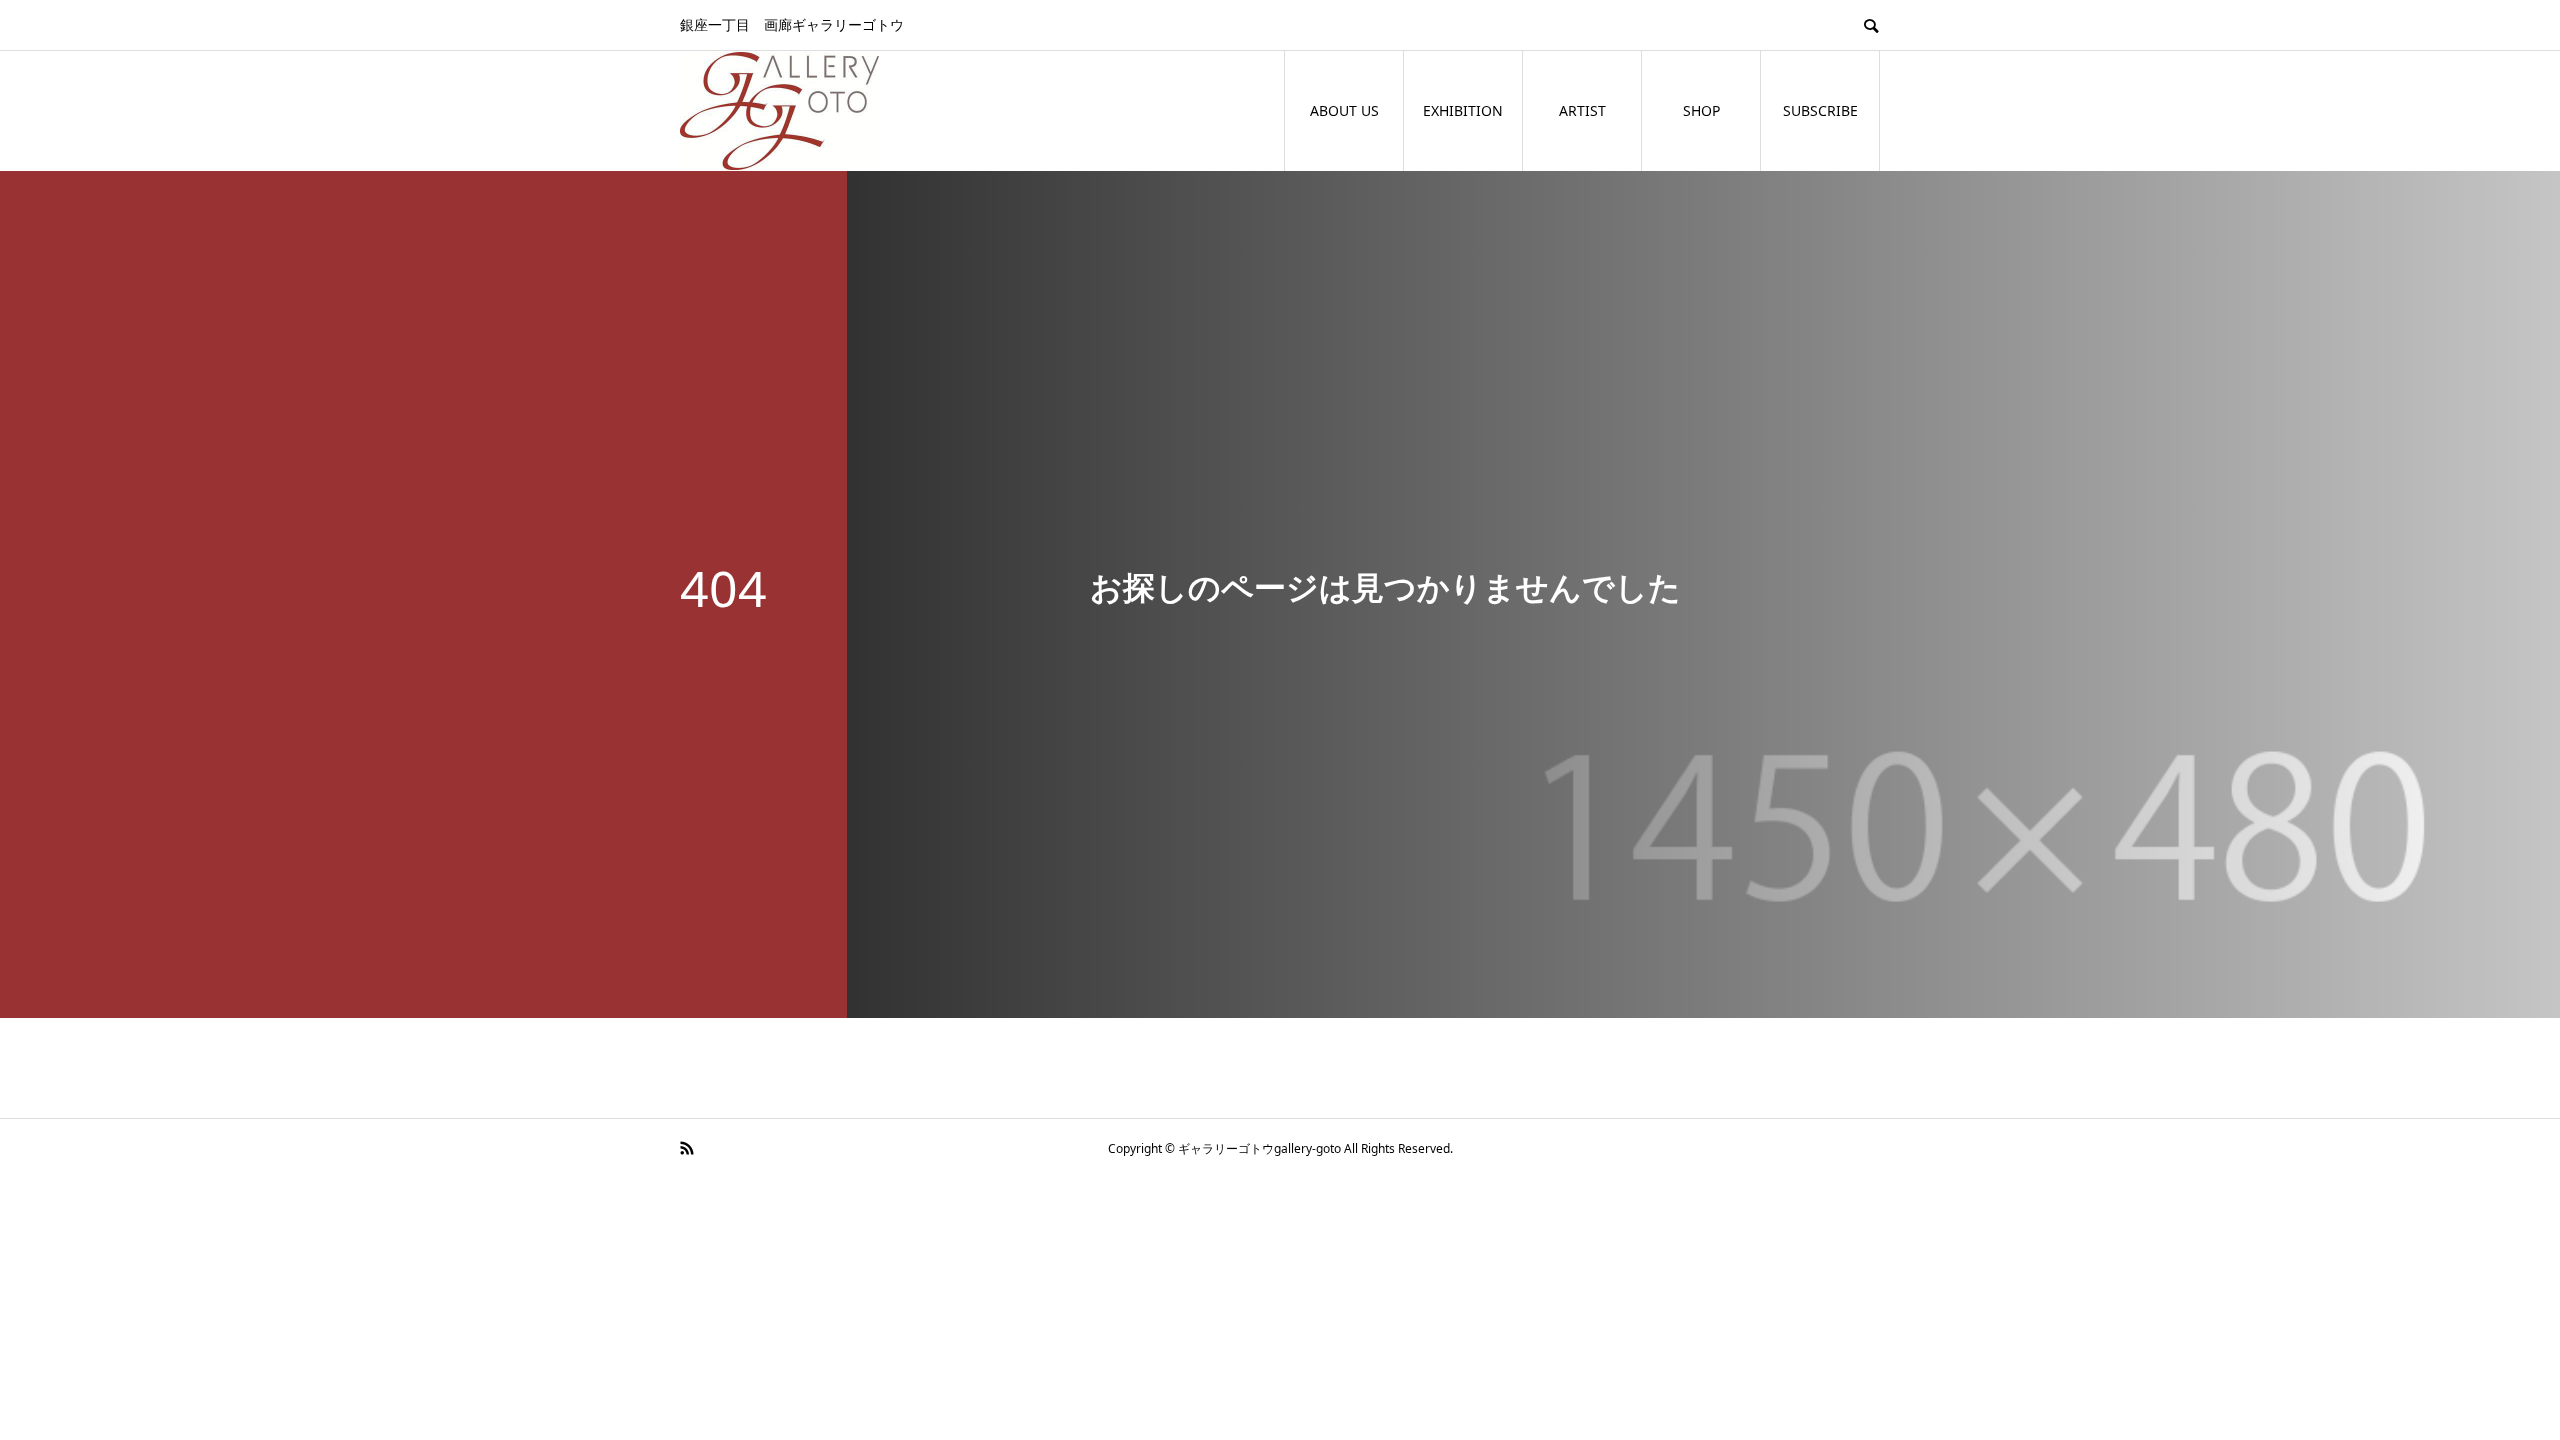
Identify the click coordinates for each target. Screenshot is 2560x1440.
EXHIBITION (1463, 110)
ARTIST (1582, 110)
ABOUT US (1344, 110)
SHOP (1701, 110)
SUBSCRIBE (1820, 110)
